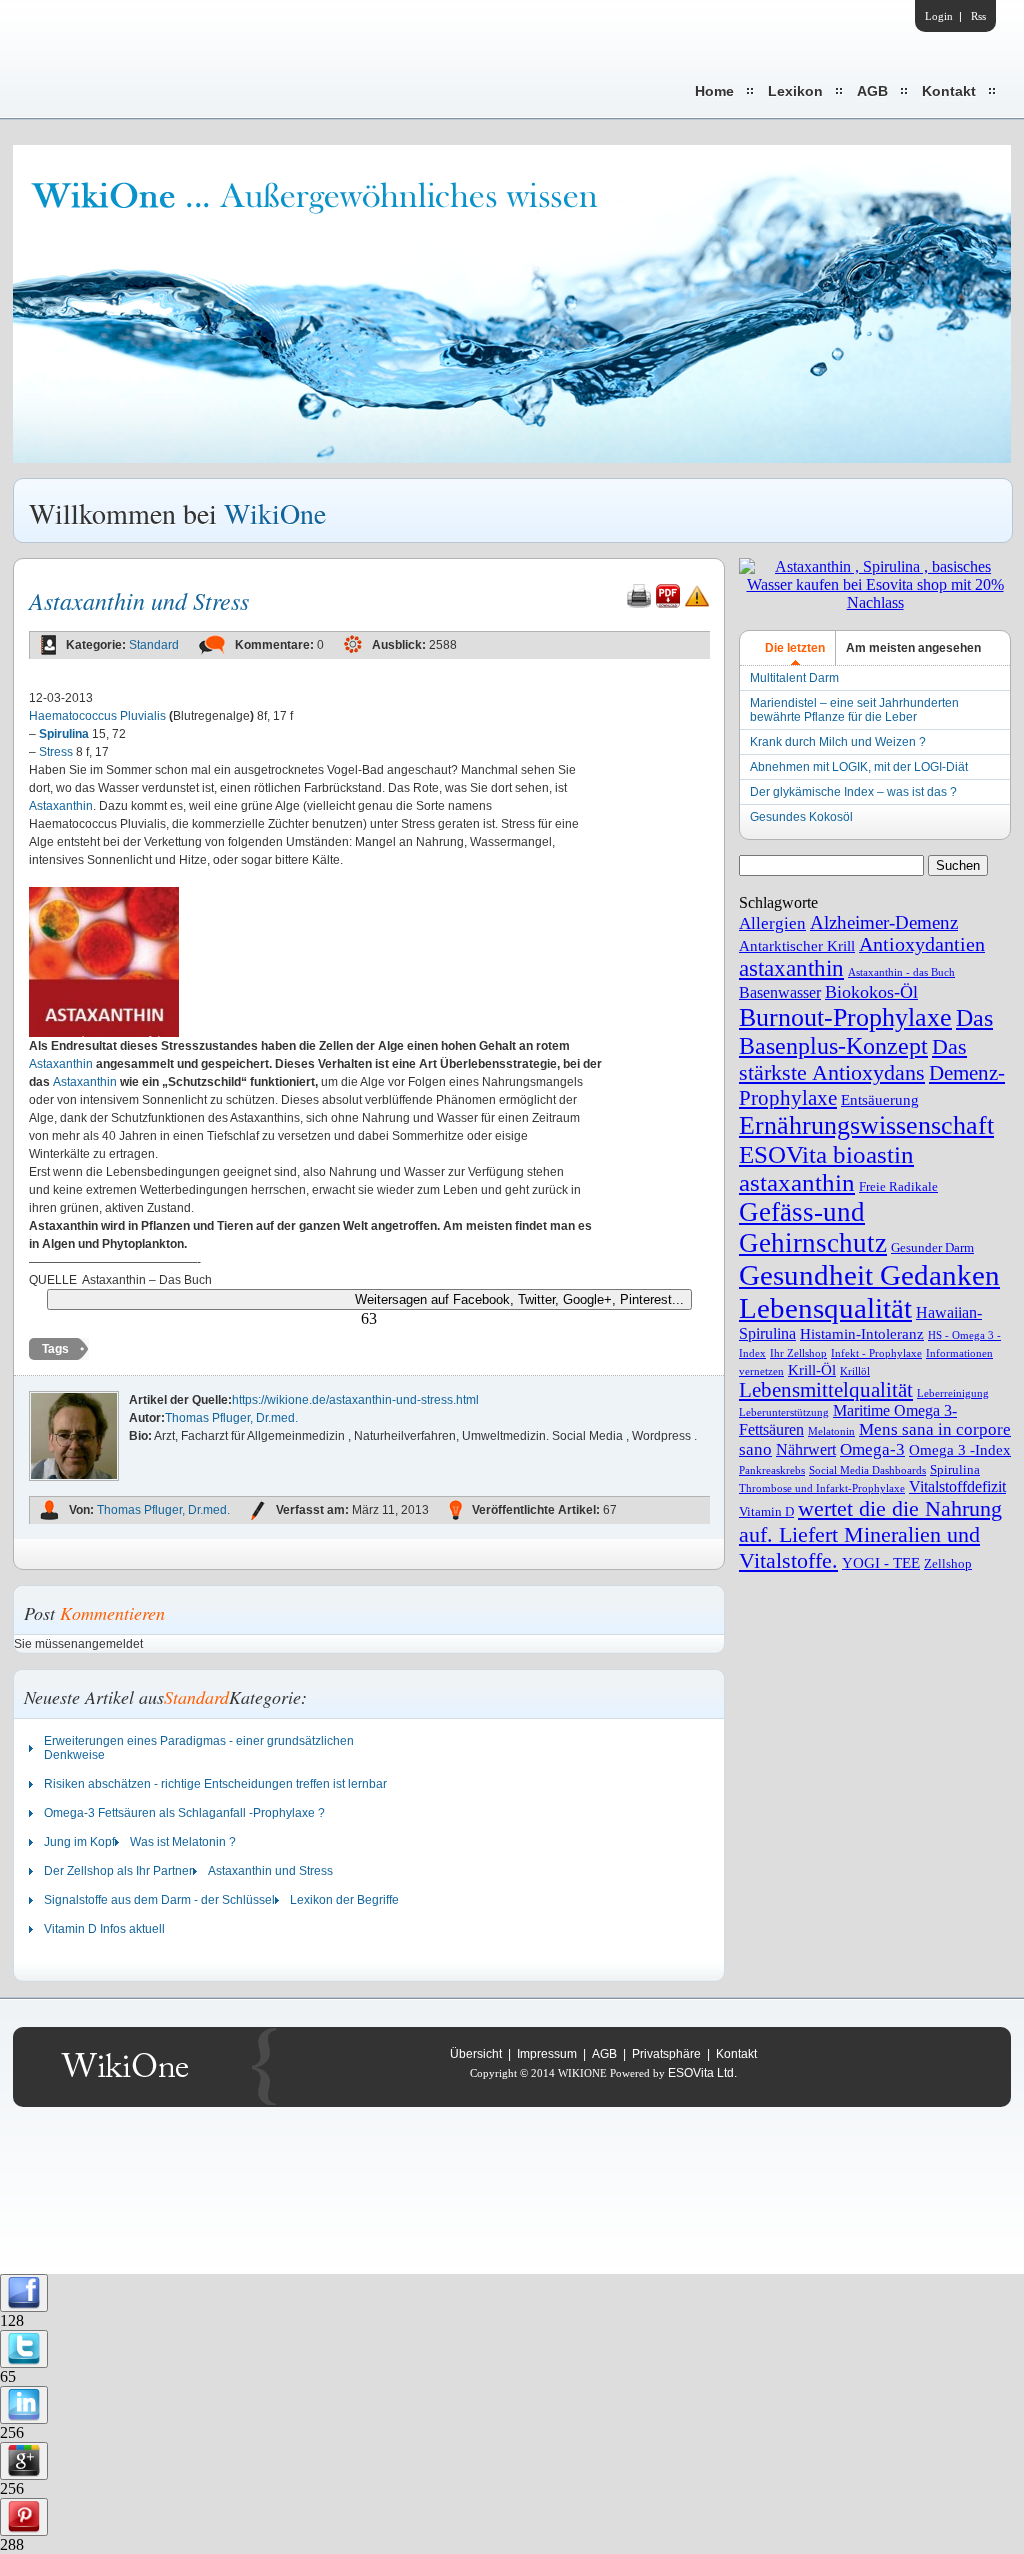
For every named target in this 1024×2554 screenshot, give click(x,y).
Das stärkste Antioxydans (853, 1059)
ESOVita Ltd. (702, 2073)
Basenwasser (780, 992)
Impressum (547, 2054)
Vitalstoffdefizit (957, 1486)
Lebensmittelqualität (826, 1390)
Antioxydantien (922, 944)
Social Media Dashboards (867, 1470)
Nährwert (806, 1449)
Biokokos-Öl (871, 992)
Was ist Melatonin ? (183, 1842)
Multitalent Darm (794, 678)
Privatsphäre (666, 2054)
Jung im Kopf (79, 1842)
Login (939, 16)
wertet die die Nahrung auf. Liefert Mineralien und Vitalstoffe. (870, 1534)
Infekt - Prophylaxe (876, 1353)
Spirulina (955, 1469)
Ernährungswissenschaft (866, 1125)
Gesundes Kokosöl (801, 817)
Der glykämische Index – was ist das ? (853, 792)
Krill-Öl (812, 1370)
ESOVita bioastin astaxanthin (826, 1168)
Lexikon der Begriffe (344, 1900)
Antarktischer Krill (797, 946)
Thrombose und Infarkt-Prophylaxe (822, 1488)
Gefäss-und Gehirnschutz (813, 1227)
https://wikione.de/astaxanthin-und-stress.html (355, 1400)
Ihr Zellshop (798, 1353)
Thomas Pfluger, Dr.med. (231, 1418)
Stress (56, 752)
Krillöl (855, 1371)
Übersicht (476, 2054)
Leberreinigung (953, 1393)
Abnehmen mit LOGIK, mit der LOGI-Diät (859, 767)
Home (714, 91)
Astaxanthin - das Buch (901, 972)
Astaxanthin (61, 806)
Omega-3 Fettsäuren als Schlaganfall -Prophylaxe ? (184, 1813)
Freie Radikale (898, 1186)
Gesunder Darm (932, 1247)
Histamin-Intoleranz (862, 1334)
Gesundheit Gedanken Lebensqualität (869, 1291)
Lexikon (795, 91)
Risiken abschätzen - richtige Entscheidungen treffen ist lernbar (215, 1784)
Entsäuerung (880, 1100)
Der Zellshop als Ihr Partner (118, 1871)
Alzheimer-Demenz (884, 922)
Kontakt (949, 91)
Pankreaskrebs (772, 1470)
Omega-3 (872, 1449)
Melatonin (831, 1431)
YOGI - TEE (881, 1563)
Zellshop (948, 1563)
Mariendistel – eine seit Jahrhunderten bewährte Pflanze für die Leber (854, 710)
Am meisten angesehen (913, 648)
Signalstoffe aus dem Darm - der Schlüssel (159, 1900)
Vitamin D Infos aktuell (104, 1929)
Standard (154, 645)
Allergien (772, 923)
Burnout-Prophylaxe (845, 1017)
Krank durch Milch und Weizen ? (838, 742)
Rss (978, 16)
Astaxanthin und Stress (270, 1871)
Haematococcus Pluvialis (97, 716)
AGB (872, 91)
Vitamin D (766, 1511)
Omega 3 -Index (960, 1450)
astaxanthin (791, 968)
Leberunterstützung (784, 1412)
